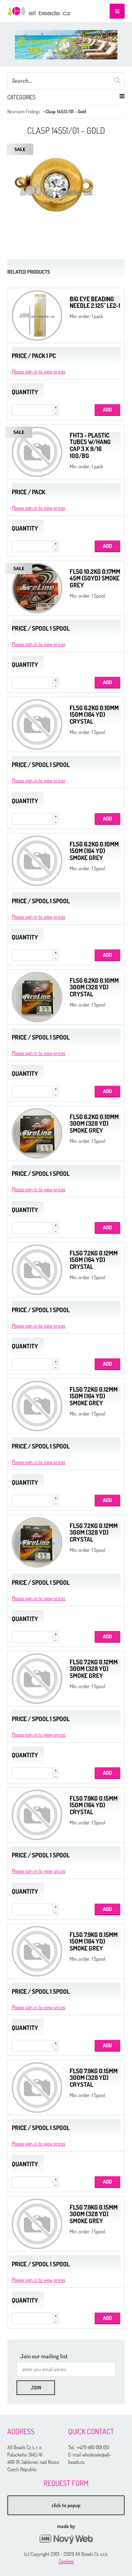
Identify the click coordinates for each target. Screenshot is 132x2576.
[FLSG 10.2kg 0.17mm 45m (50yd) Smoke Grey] (37, 588)
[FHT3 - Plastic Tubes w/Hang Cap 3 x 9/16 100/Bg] (37, 452)
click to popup (66, 2505)
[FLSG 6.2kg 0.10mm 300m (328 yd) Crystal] (37, 997)
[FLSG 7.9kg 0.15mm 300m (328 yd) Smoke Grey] (37, 2224)
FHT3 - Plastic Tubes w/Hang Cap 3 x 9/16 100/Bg (90, 445)
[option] (66, 45)
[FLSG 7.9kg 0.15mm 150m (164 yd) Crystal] (37, 1815)
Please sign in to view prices (38, 371)
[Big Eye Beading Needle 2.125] (37, 315)
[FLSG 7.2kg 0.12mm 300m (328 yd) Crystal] (37, 1542)
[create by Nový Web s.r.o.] (66, 2539)
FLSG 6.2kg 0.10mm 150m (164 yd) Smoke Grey (94, 851)
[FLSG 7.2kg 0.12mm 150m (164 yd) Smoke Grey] (37, 1406)
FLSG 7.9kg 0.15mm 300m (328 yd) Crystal (94, 2078)
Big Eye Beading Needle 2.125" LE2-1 (95, 302)
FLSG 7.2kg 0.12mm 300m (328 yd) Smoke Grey (94, 1669)
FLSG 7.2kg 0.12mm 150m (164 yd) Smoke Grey (94, 1396)
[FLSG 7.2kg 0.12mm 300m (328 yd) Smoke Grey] (37, 1679)
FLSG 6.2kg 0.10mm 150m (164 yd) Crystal (94, 715)
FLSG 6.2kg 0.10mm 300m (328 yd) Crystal (94, 987)
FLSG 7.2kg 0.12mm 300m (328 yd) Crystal (94, 1532)
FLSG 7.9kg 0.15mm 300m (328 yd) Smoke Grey (94, 2214)
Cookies (66, 2561)
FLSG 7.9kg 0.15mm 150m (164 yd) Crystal (94, 1805)
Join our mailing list (44, 2356)
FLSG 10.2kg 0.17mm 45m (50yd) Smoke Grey (95, 578)
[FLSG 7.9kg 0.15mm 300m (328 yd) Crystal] (37, 2088)
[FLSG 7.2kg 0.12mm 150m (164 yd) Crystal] (37, 1270)
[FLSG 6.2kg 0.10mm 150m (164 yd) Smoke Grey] (37, 861)
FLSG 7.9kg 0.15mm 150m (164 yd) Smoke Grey (94, 1941)
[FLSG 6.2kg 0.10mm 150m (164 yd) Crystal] (37, 724)
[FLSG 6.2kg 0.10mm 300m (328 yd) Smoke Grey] (37, 1133)
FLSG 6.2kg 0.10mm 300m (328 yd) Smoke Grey (94, 1123)
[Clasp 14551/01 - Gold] (56, 190)
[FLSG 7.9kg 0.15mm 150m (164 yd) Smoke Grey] (37, 1951)
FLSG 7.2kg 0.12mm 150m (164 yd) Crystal (94, 1260)
